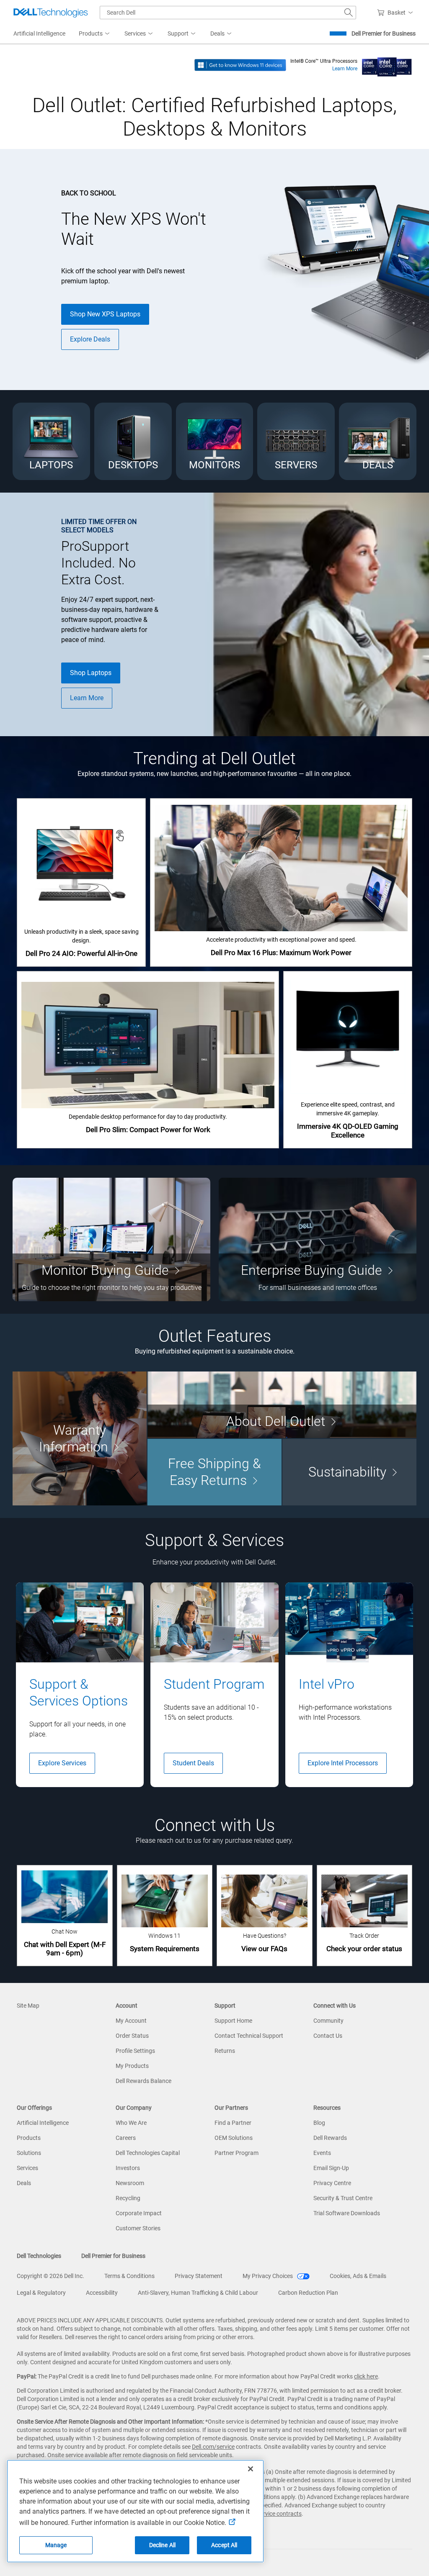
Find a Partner (233, 2123)
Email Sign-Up (331, 2168)
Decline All (163, 2545)
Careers (126, 2138)
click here (366, 2376)
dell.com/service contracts (267, 2514)
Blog (319, 2123)
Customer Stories (138, 2228)
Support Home (233, 2021)
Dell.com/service (213, 2447)
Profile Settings (135, 2051)
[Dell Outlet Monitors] (215, 441)
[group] (80, 1685)
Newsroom (130, 2183)
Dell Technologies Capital (148, 2153)
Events (322, 2153)
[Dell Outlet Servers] (296, 441)
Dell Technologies (39, 2256)
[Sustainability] (349, 1472)
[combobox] (228, 13)
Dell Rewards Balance (143, 2081)
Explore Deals (90, 339)
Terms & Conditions (129, 2276)
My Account (131, 2021)
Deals (24, 2183)
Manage (56, 2545)
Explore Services (62, 1763)
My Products (132, 2066)
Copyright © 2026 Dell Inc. (50, 2276)
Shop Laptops (91, 673)
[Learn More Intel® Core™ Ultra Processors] (387, 64)
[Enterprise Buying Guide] (318, 1239)
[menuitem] (95, 34)
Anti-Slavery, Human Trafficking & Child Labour (198, 2293)
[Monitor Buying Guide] (111, 1239)
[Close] (251, 2469)
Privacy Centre (332, 2183)
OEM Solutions (234, 2138)
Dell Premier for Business (384, 33)
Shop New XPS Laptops (105, 314)
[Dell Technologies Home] (51, 13)
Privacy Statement (199, 2276)
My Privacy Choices (268, 2276)
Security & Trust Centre (343, 2198)
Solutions (29, 2153)
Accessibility (102, 2293)
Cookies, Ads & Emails (358, 2276)
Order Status (132, 2036)
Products (29, 2138)
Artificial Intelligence (43, 2123)
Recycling (128, 2198)
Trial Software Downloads (347, 2213)
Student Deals (193, 1763)
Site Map (28, 2006)
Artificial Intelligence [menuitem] (39, 33)
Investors (128, 2168)
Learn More (345, 69)
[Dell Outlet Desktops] (133, 441)
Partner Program (236, 2153)
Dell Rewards (330, 2138)
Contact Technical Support (249, 2036)
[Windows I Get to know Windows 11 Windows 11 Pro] (240, 64)
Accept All (224, 2545)
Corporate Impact (139, 2213)
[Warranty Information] (80, 1438)
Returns (225, 2051)
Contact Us (328, 2036)
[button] (397, 13)
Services (27, 2168)
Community (328, 2021)
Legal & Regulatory (41, 2293)
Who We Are (131, 2123)
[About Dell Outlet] (282, 1405)
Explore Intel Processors (343, 1763)
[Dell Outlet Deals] (378, 441)
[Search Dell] (349, 13)
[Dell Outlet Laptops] (51, 441)
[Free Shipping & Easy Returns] (214, 1472)
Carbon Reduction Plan (308, 2293)
